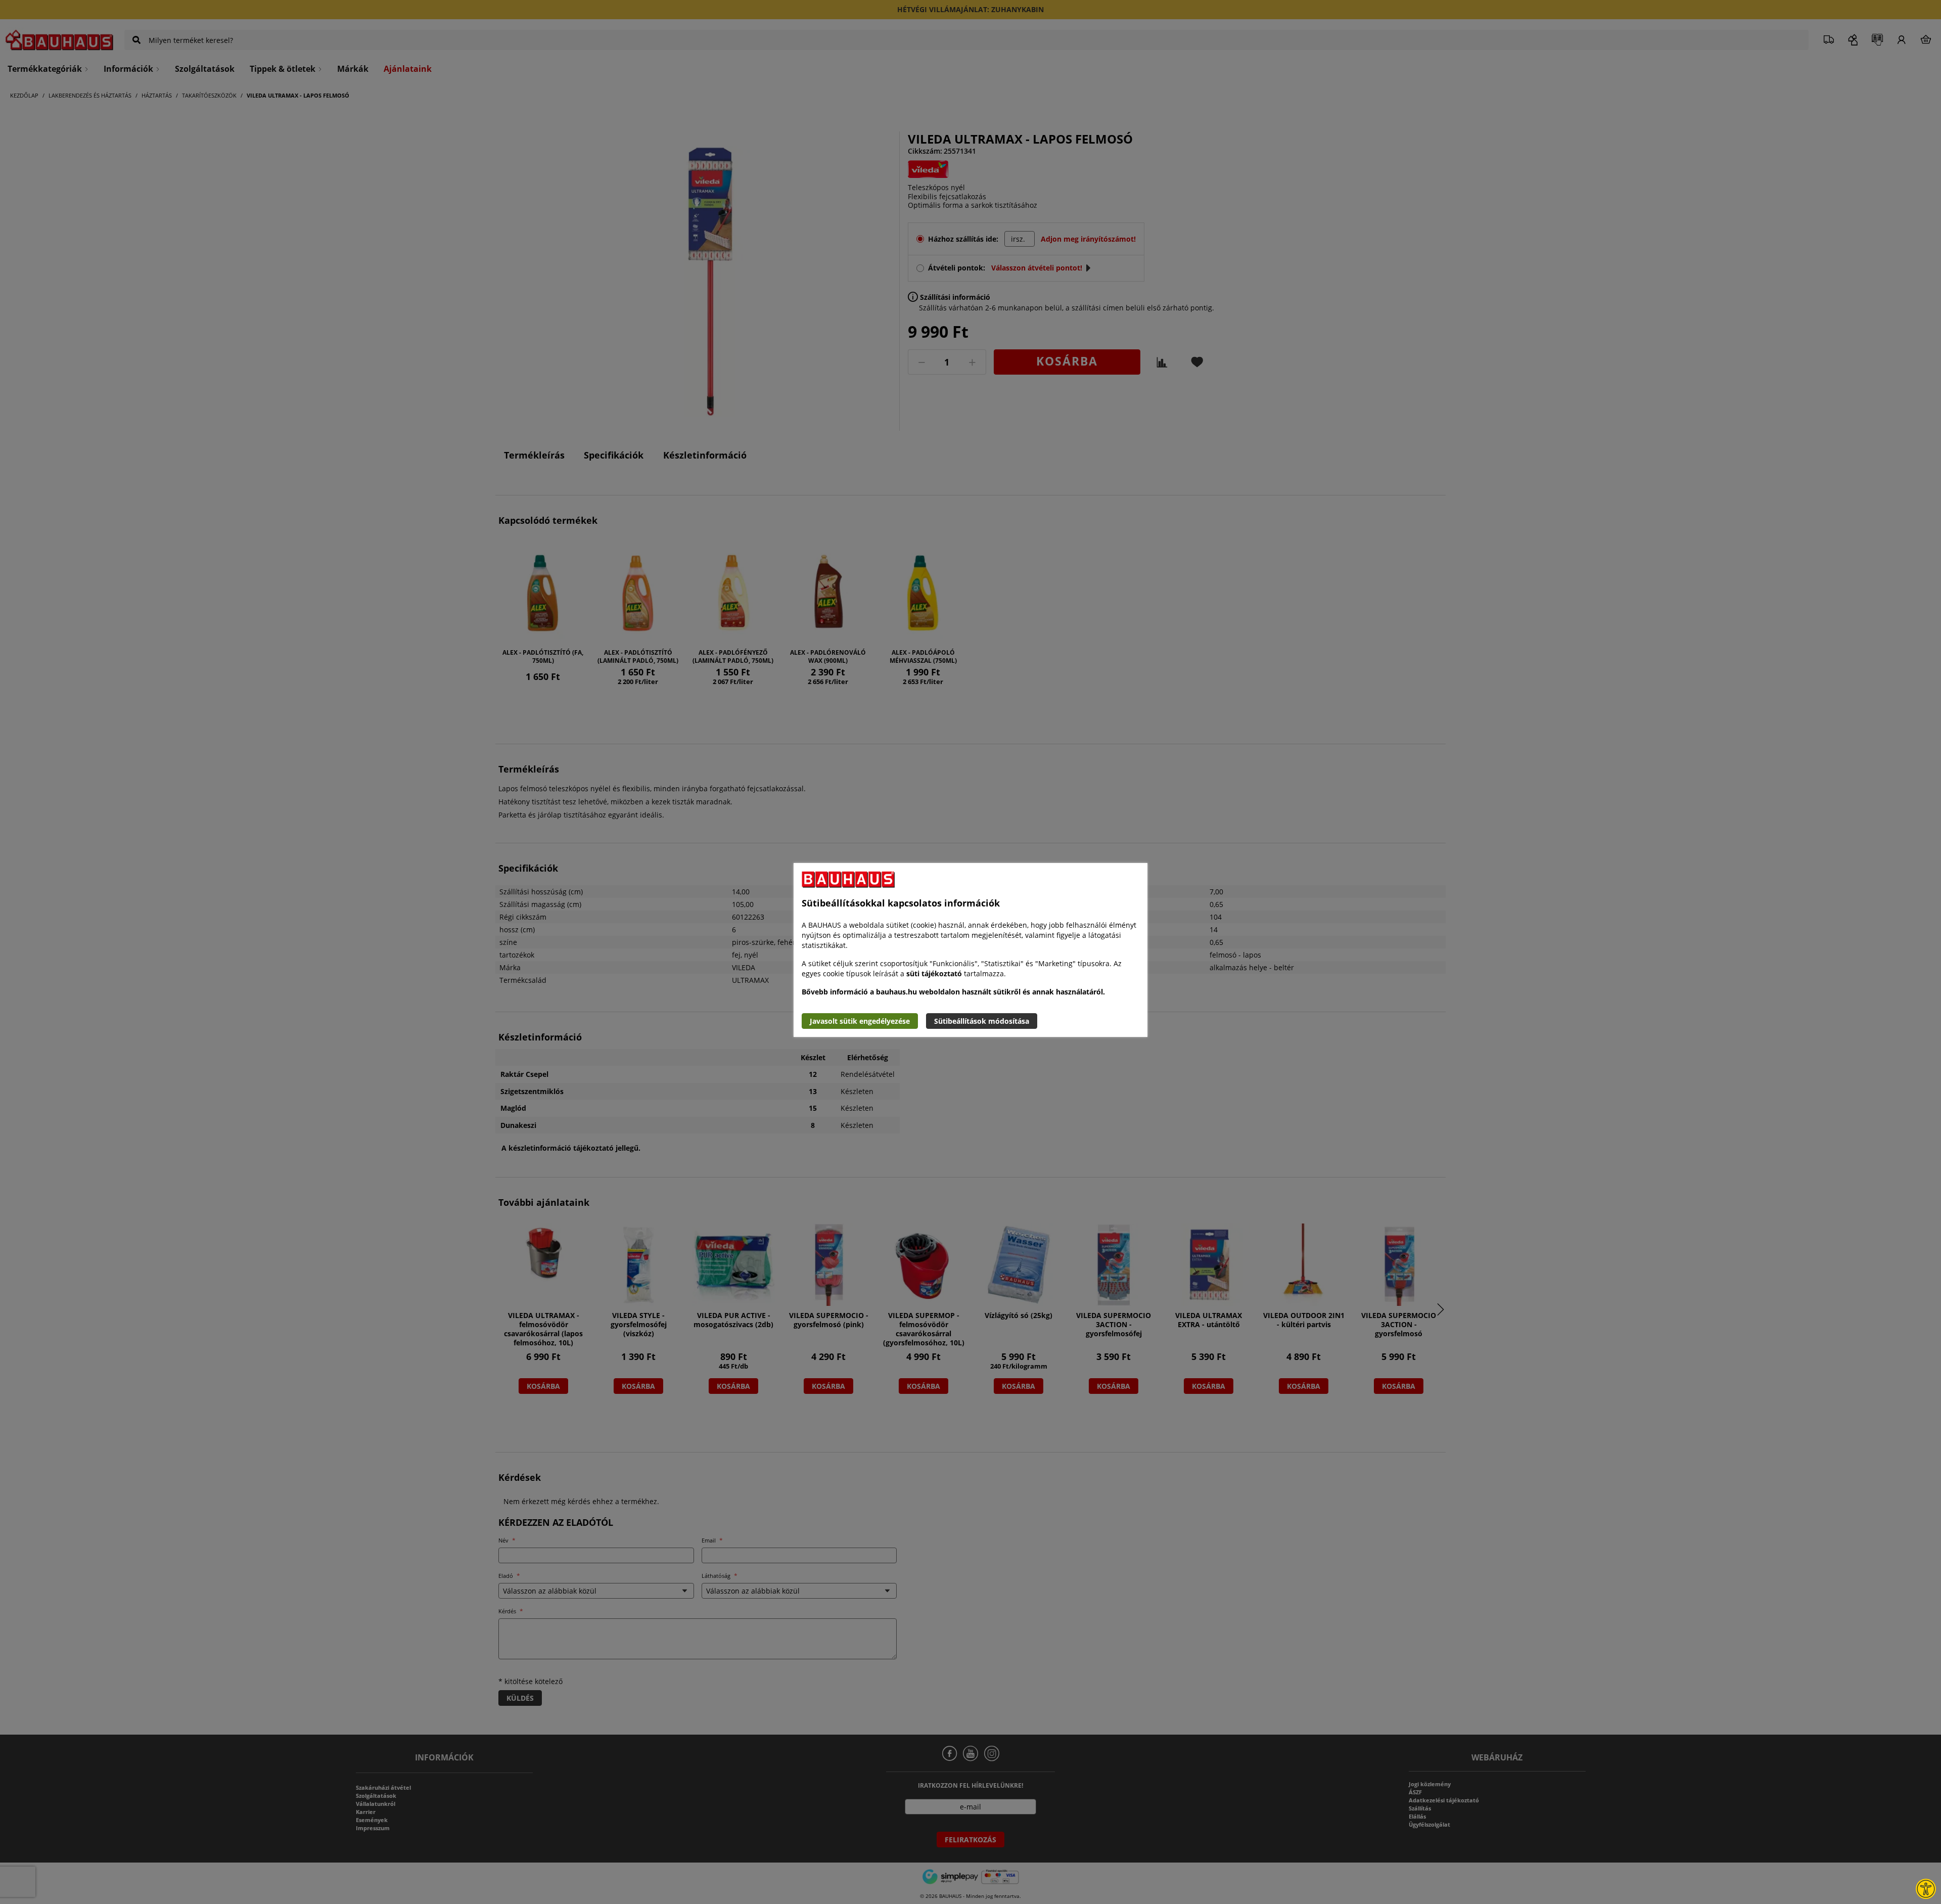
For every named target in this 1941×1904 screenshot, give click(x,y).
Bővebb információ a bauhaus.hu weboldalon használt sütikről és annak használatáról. (953, 992)
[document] (970, 950)
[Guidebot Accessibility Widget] (1926, 1889)
